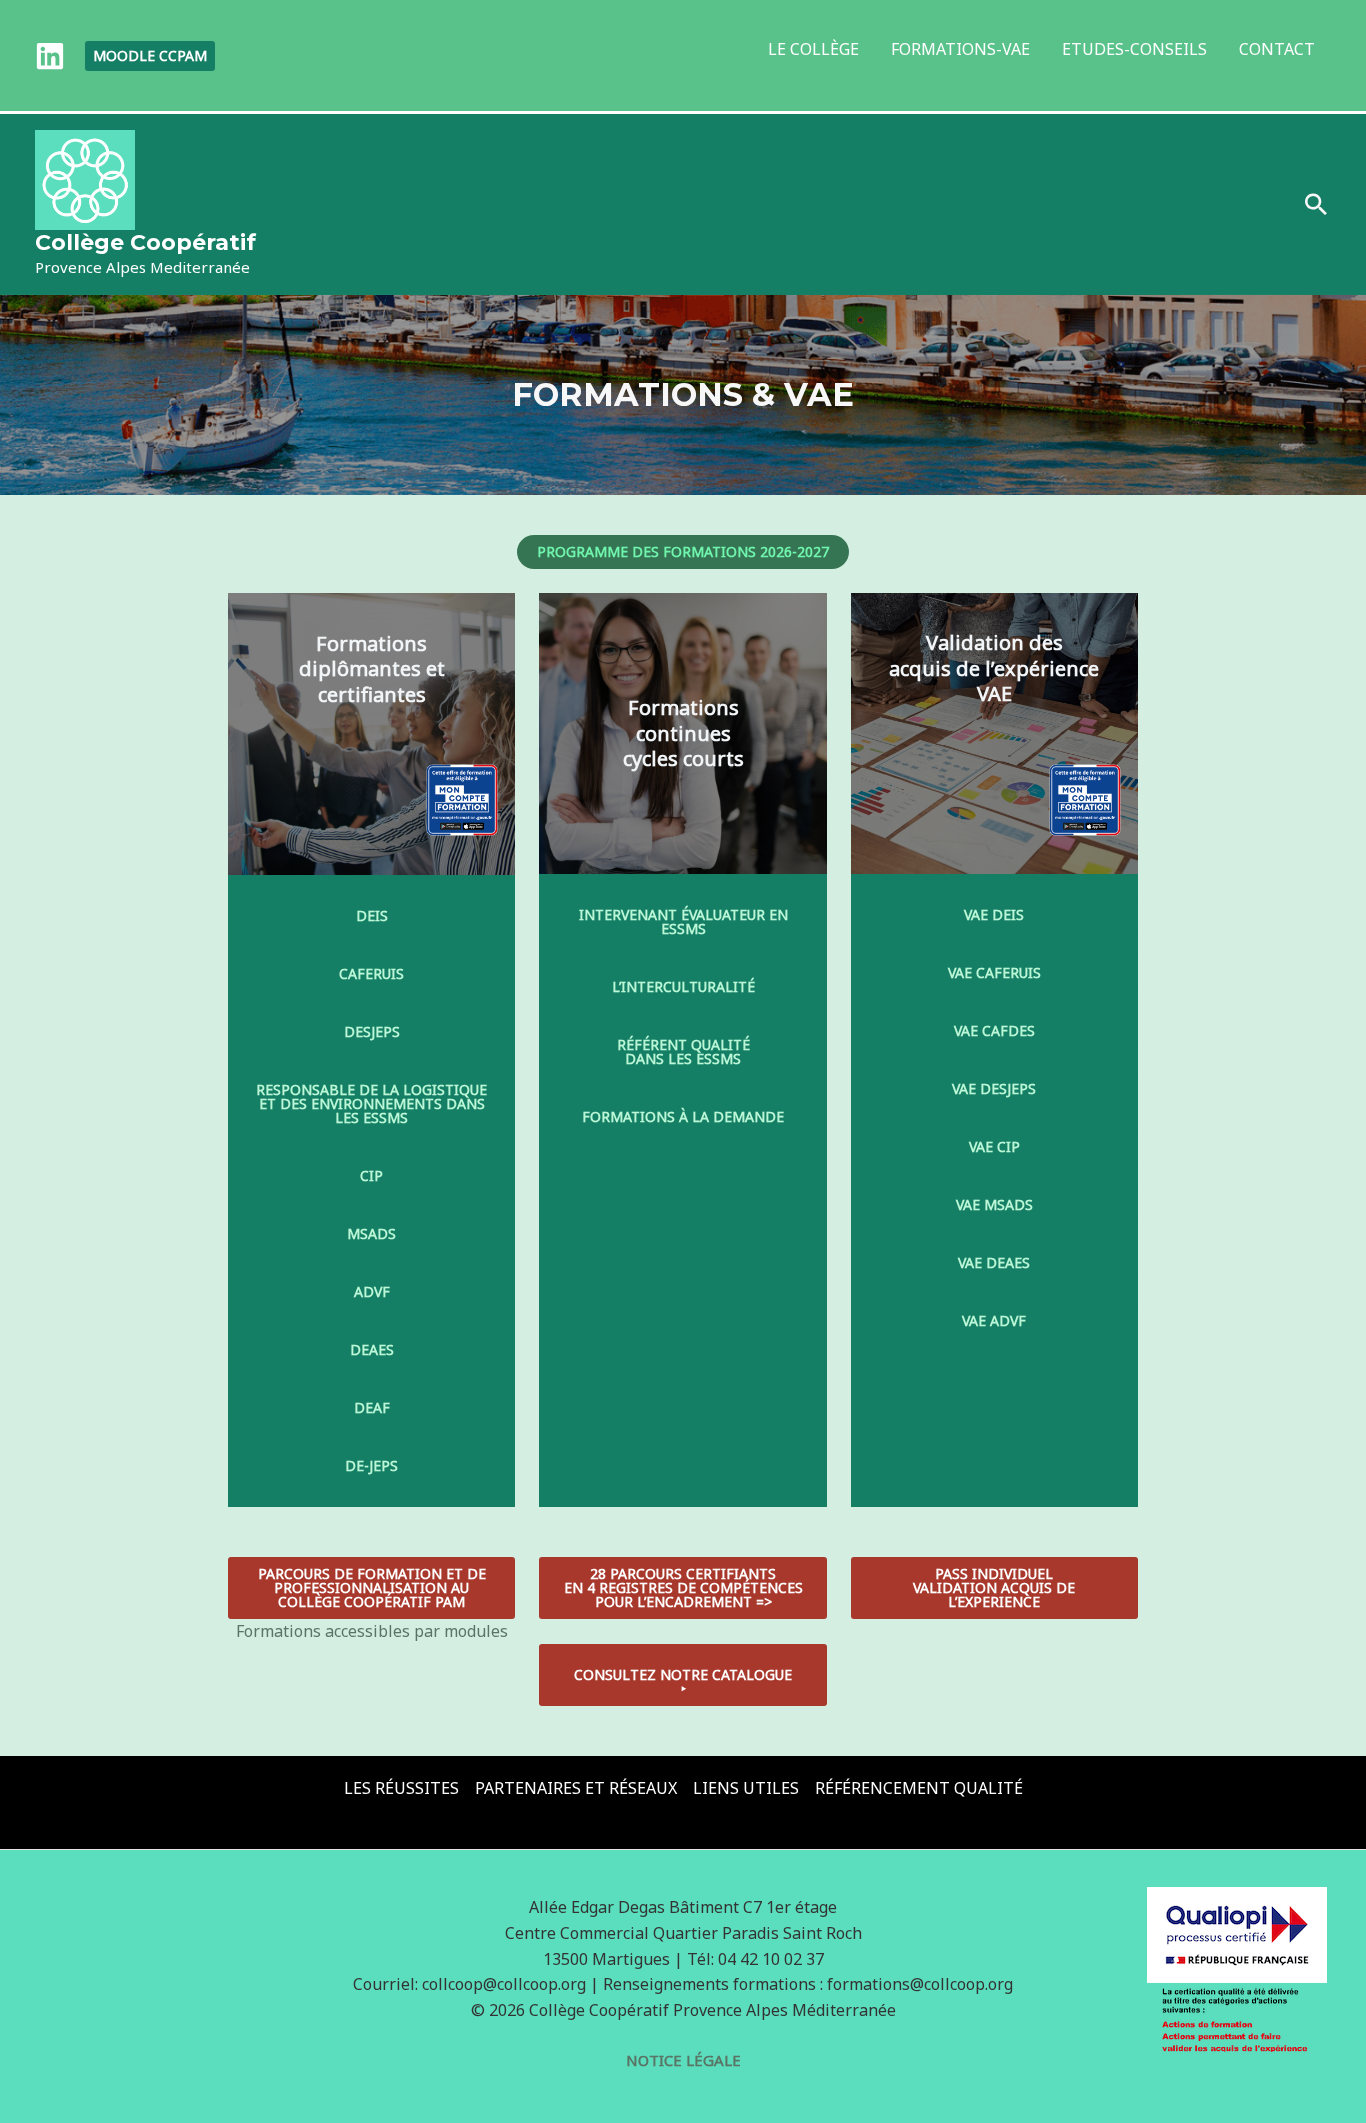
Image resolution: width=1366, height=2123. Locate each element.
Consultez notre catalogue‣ (683, 1681)
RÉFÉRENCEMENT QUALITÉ (919, 1788)
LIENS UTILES (746, 1788)
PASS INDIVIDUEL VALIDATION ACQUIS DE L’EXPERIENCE (994, 1587)
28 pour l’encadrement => (683, 1587)
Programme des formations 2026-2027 (683, 551)
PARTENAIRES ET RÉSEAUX (576, 1788)
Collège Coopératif (145, 242)
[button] (150, 56)
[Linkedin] (50, 56)
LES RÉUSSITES (401, 1788)
